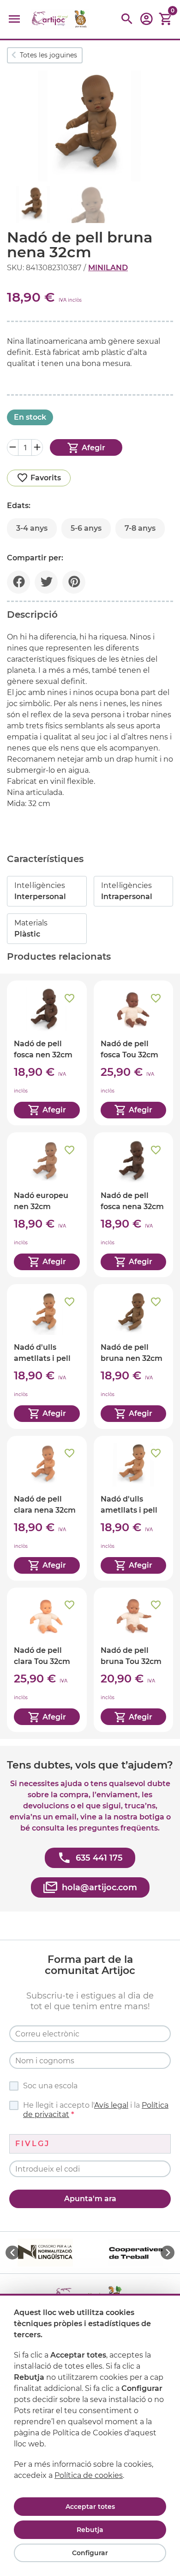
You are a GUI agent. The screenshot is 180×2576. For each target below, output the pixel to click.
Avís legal (111, 2105)
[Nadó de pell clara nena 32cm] (47, 1508)
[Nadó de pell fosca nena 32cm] (134, 1205)
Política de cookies (89, 2475)
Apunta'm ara (90, 2199)
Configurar (90, 2553)
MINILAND (108, 268)
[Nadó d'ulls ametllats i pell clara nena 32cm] (134, 1508)
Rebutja (90, 2530)
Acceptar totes (90, 2507)
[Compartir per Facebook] (18, 582)
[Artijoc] (60, 19)
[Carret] (166, 19)
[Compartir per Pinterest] (74, 582)
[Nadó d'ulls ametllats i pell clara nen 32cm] (47, 1356)
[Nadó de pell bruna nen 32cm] (134, 1356)
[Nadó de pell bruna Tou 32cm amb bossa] (134, 1660)
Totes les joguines (48, 55)
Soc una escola (50, 2086)
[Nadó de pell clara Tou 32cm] (47, 1660)
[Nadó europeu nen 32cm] (47, 1205)
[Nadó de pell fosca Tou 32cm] (134, 1053)
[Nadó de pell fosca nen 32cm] (47, 1053)
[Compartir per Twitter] (46, 582)
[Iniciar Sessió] (146, 22)
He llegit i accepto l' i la (96, 2110)
